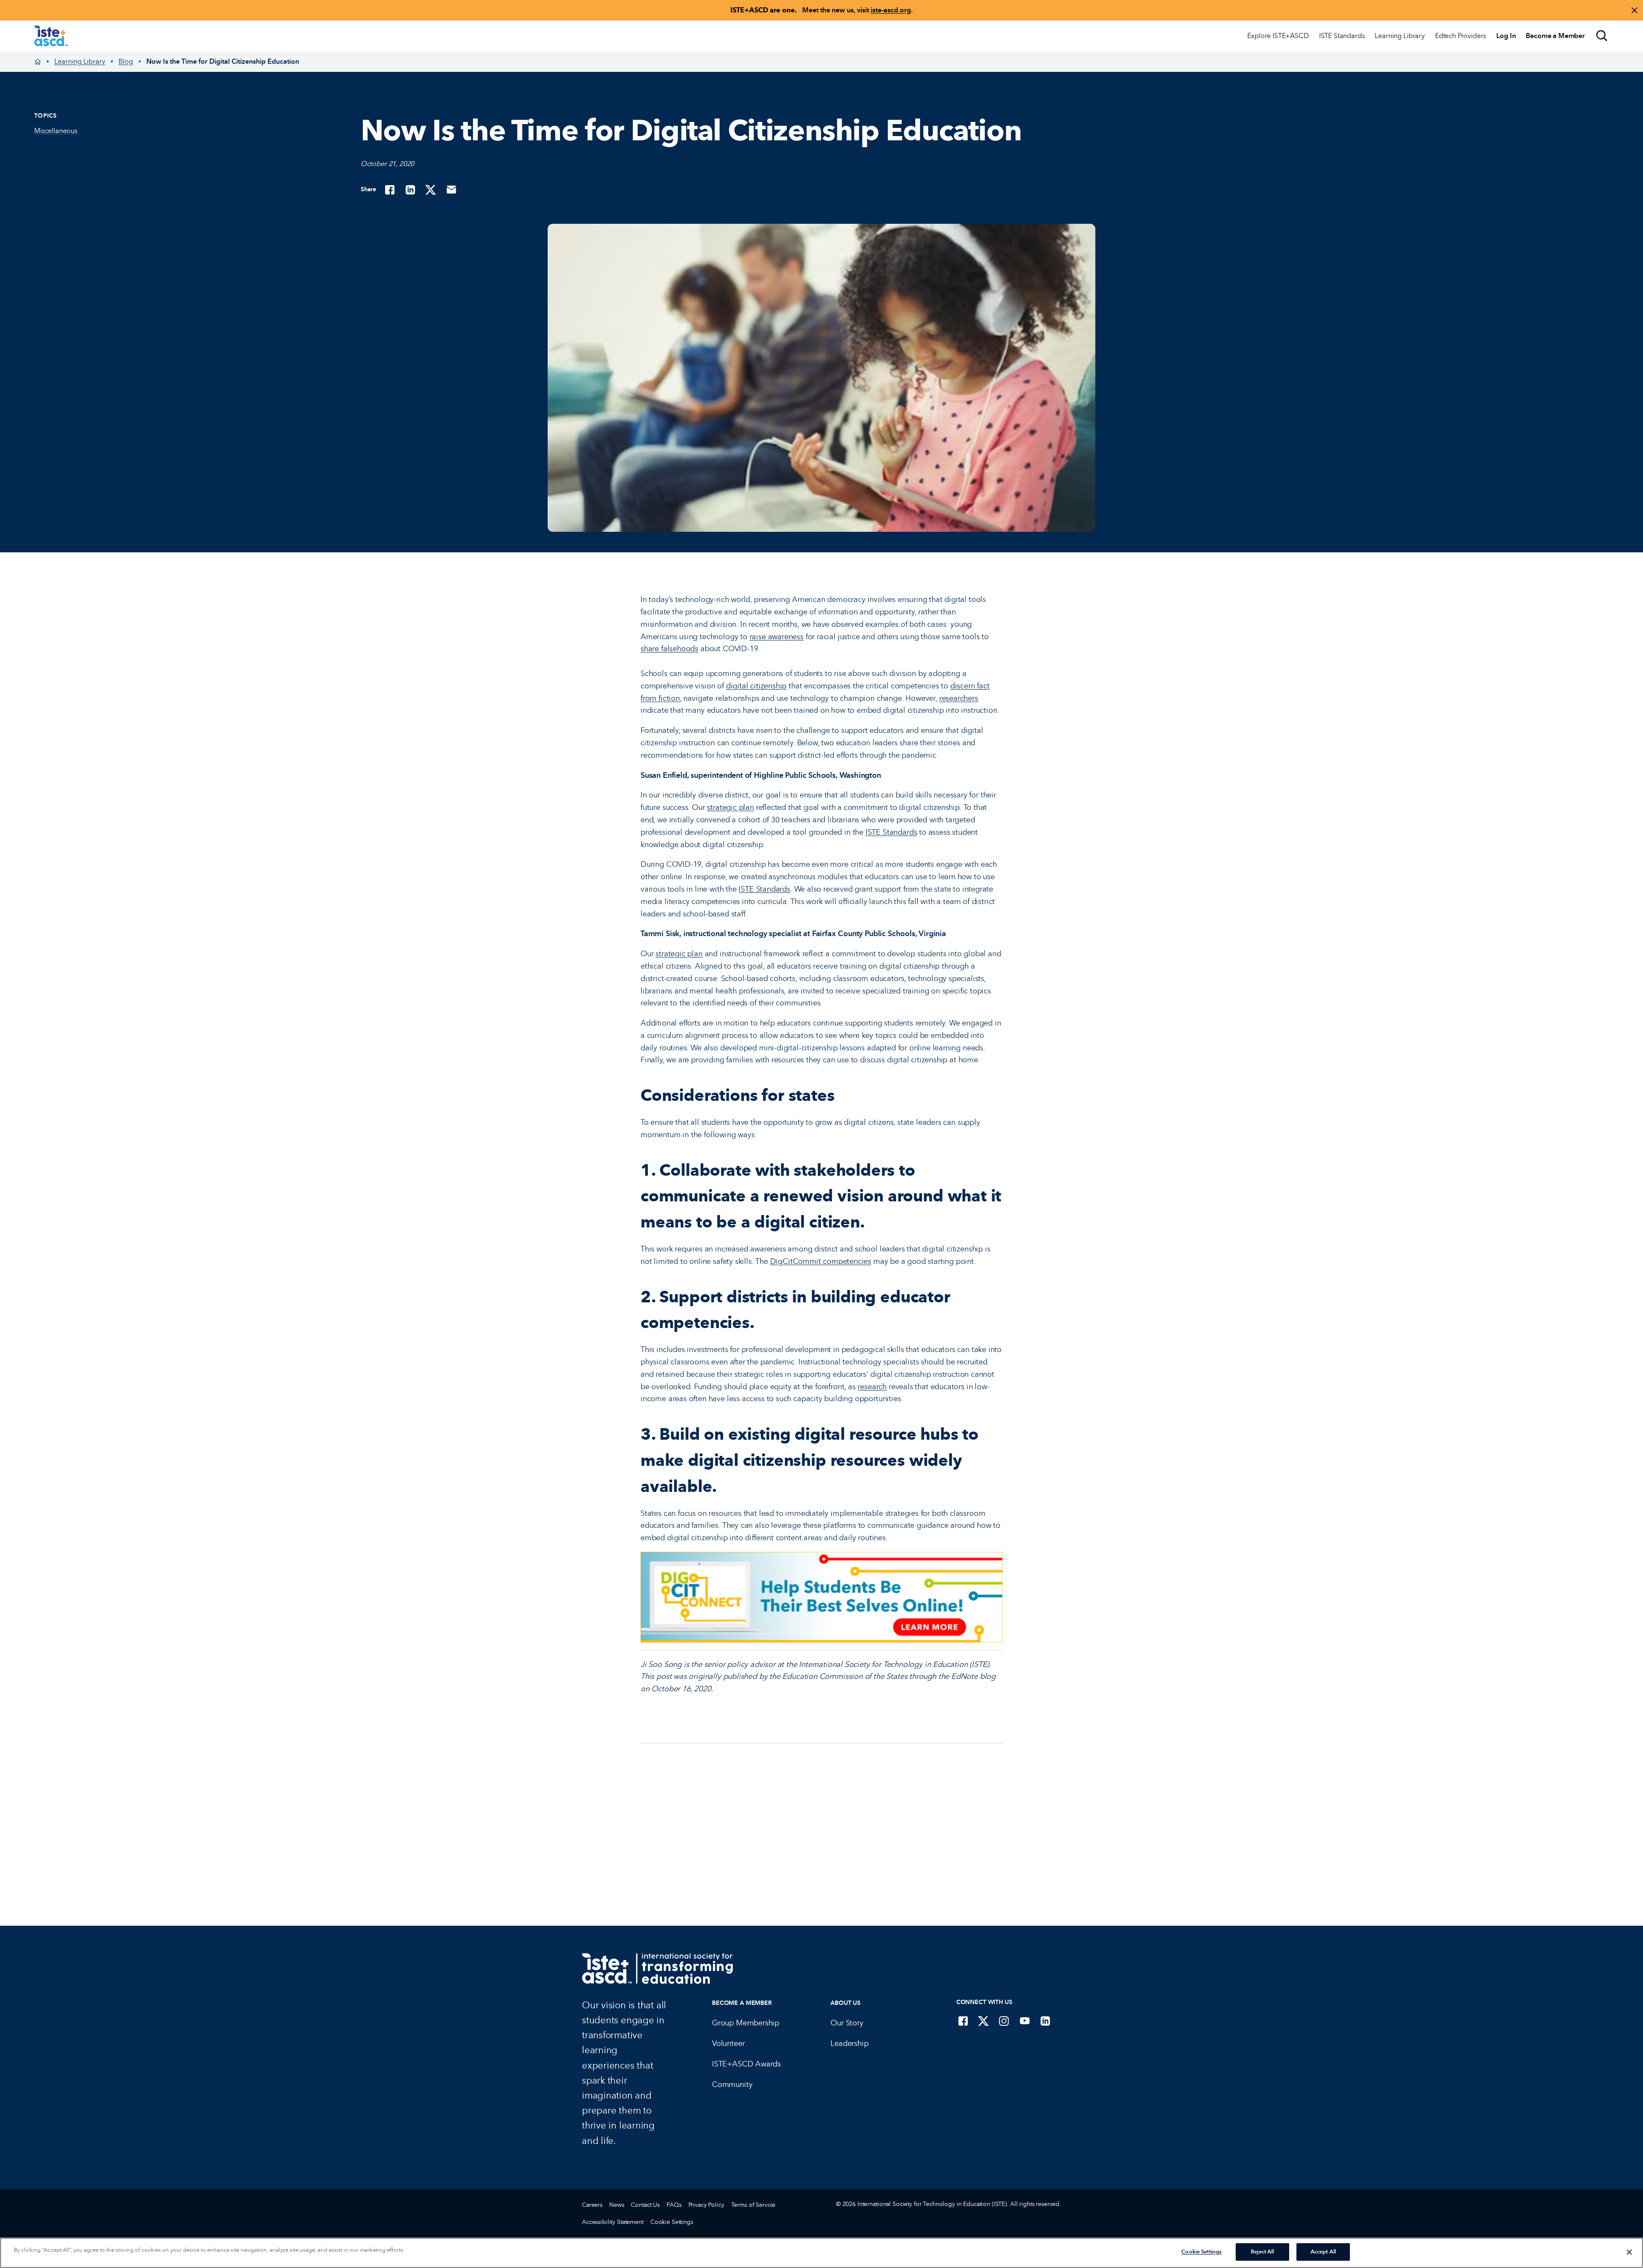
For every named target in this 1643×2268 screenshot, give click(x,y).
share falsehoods (669, 649)
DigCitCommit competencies (821, 1261)
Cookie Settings (672, 2222)
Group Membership (746, 2023)
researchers (959, 698)
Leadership (849, 2043)
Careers (592, 2205)
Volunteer (728, 2043)
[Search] (1602, 36)
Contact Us (645, 2205)
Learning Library (1400, 36)
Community (732, 2084)
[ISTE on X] (984, 2021)
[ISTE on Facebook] (963, 2021)
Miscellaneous (56, 131)
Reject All (1262, 2252)
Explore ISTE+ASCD (1278, 36)
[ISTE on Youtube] (1025, 2021)
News (617, 2205)
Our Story (847, 2023)
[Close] (1629, 2252)
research (872, 1387)
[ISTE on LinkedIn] (1045, 2021)
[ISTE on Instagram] (1004, 2021)
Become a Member (742, 2003)
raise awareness (777, 637)
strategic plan (730, 807)
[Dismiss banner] (1634, 10)
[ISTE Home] (51, 36)
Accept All (1323, 2252)
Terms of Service (753, 2205)
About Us (845, 2003)
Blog (126, 61)
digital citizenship (756, 686)
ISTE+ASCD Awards (746, 2064)
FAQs (674, 2205)
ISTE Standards (1342, 36)
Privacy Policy (706, 2205)
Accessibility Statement (613, 2222)
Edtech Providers (1461, 36)
